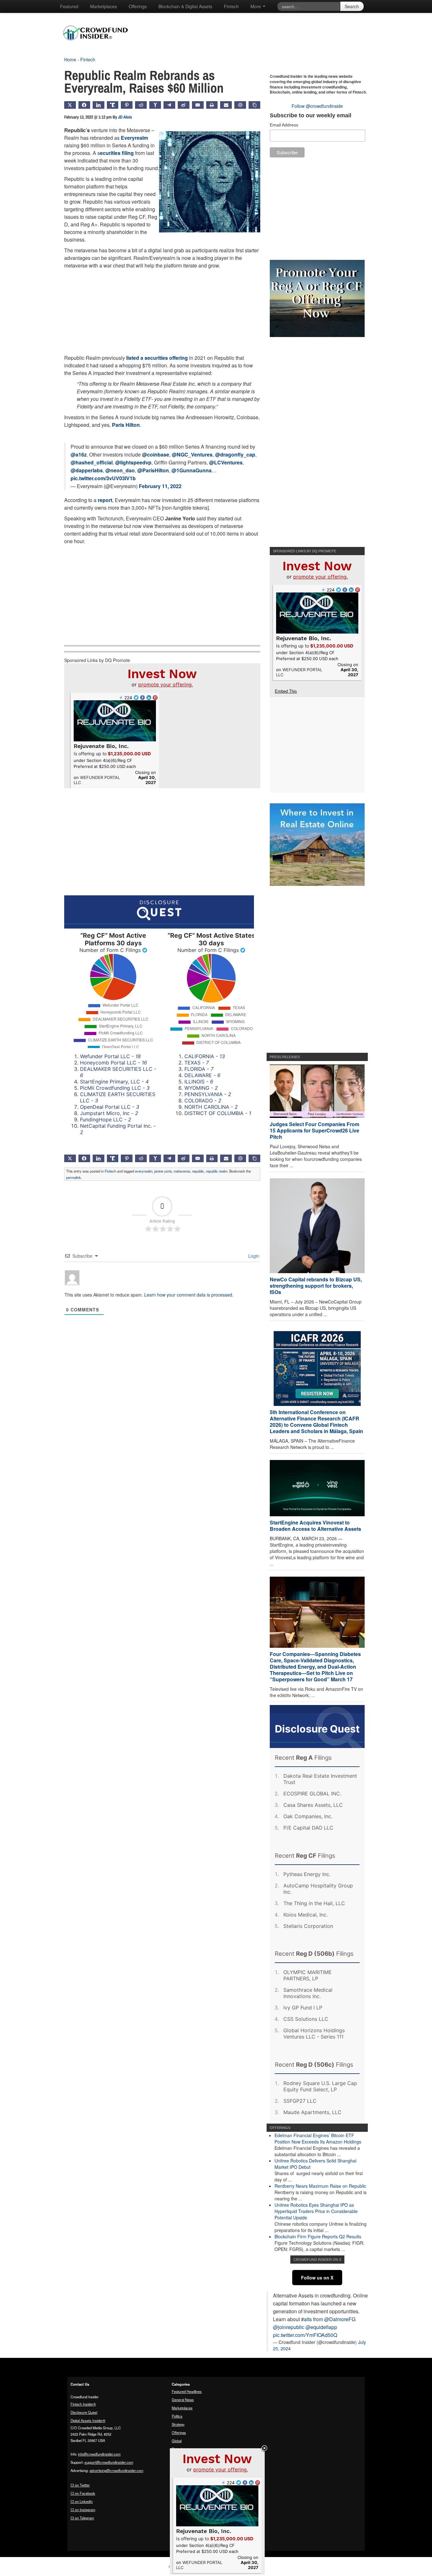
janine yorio (163, 1171)
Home (70, 59)
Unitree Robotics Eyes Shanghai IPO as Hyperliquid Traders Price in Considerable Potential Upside (316, 2211)
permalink (74, 1177)
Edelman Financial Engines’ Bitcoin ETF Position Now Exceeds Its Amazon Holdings (318, 2138)
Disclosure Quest (84, 2412)
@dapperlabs (87, 470)
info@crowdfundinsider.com (99, 2454)
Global (177, 2441)
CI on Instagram (83, 2510)
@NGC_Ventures (192, 454)
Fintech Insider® (83, 2404)
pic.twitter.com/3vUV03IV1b (103, 478)
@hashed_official (92, 462)
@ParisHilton (153, 470)
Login (253, 1256)
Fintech (231, 6)
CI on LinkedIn (82, 2501)
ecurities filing (117, 153)
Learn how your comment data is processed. (189, 1295)
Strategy (178, 2424)
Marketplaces (104, 6)
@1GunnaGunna (191, 470)
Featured (69, 6)
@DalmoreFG (340, 2319)
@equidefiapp (321, 2327)
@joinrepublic (289, 2327)
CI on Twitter (80, 2485)
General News (183, 2400)
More (256, 6)
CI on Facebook (83, 2493)
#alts (306, 2319)
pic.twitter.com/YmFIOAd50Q (305, 2335)
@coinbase (156, 454)
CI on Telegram (82, 2518)
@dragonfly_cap (235, 454)
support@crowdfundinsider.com (109, 2462)
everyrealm (144, 1171)
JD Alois (125, 117)
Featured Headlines (187, 2391)
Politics (177, 2416)
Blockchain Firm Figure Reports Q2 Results (318, 2236)
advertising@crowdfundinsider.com (116, 2470)
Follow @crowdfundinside (317, 106)
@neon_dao (120, 470)
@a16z (79, 454)
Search (352, 6)
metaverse (182, 1171)
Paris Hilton (126, 425)
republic (198, 1171)
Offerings (138, 6)
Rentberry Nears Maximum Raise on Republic (320, 2186)
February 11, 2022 (160, 486)
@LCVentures (226, 462)
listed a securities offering (157, 358)
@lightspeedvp (133, 462)
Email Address (284, 125)
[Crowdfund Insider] (99, 46)
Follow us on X (317, 2278)
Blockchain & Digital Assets (185, 6)
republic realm (217, 1171)
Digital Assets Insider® (88, 2420)
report (105, 500)
